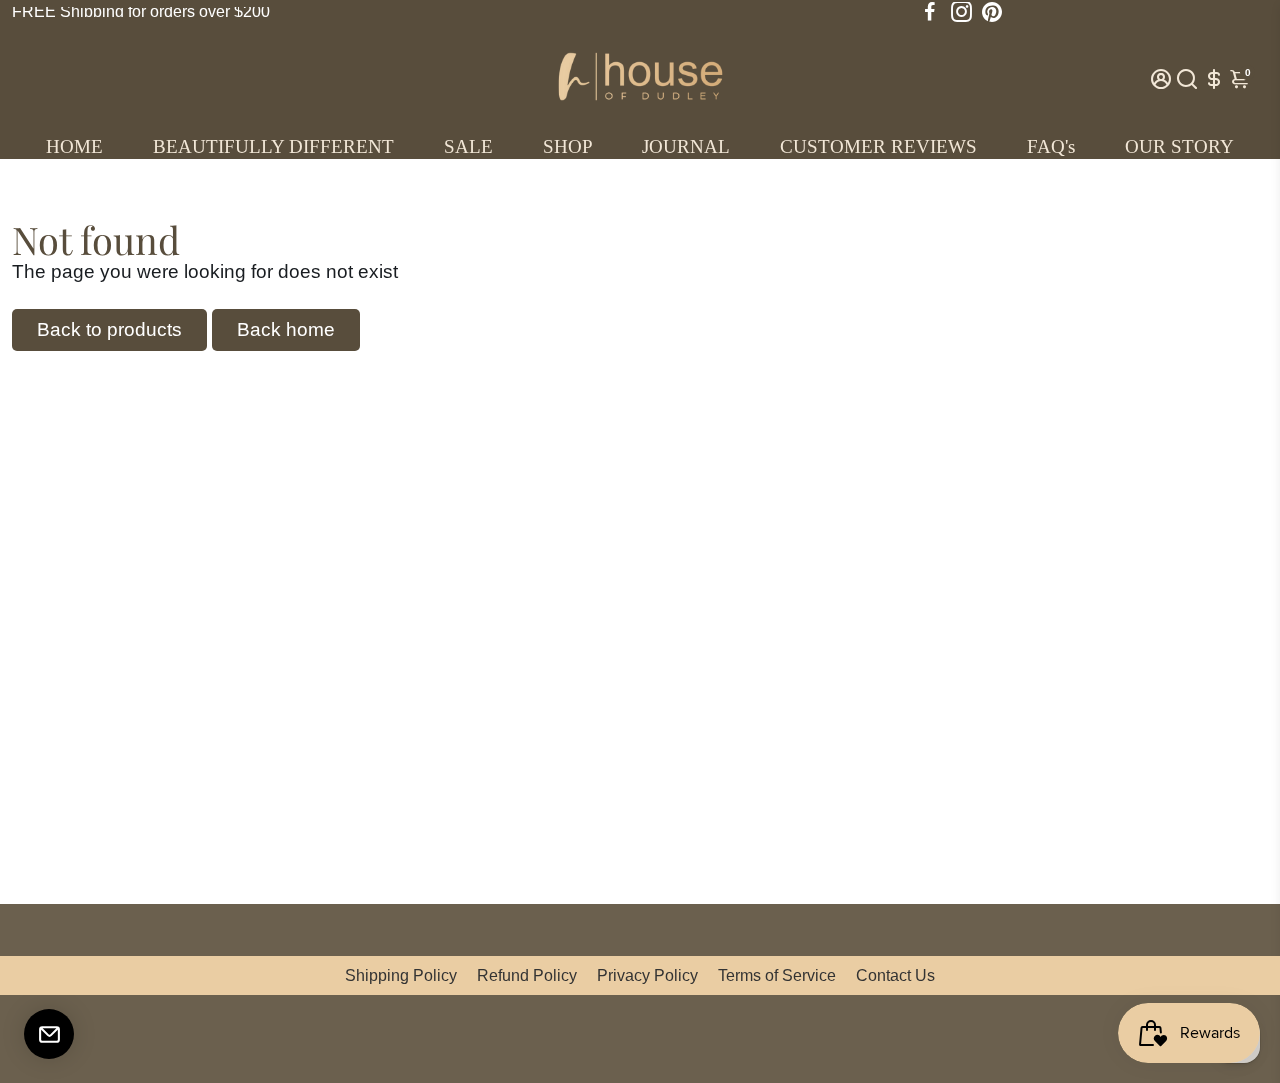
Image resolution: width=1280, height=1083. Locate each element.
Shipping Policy (401, 975)
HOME (74, 146)
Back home (286, 329)
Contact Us (895, 975)
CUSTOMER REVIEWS (878, 146)
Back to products (109, 329)
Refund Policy (527, 975)
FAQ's (1051, 146)
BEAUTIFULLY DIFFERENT (273, 146)
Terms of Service (777, 975)
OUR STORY (1179, 146)
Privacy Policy (647, 975)
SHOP (568, 146)
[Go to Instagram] (961, 12)
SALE (468, 146)
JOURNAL (686, 146)
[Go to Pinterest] (992, 12)
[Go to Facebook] (930, 12)
